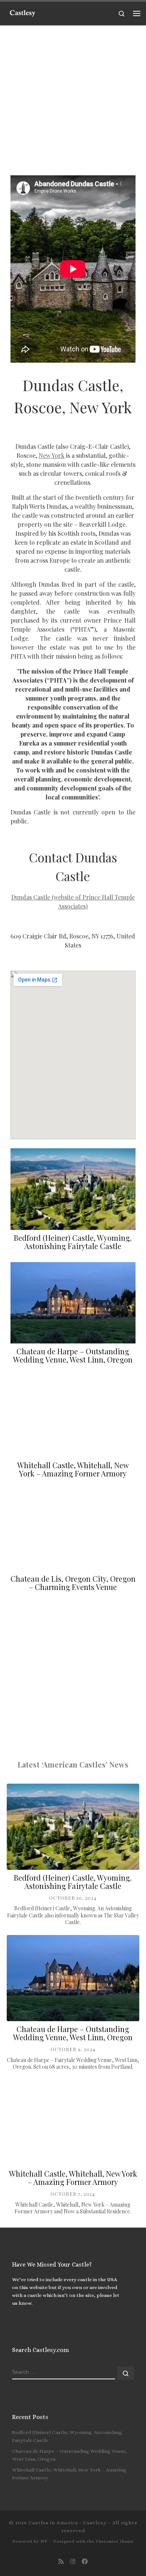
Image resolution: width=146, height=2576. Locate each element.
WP (44, 2541)
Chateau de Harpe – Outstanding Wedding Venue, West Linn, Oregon (73, 1355)
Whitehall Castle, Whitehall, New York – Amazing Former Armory (73, 1469)
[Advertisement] (73, 99)
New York (51, 455)
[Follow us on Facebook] (85, 2562)
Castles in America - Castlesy (67, 2523)
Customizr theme (115, 2541)
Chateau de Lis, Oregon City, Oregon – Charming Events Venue (73, 1583)
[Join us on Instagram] (73, 2562)
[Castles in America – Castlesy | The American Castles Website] (22, 12)
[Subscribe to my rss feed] (61, 2562)
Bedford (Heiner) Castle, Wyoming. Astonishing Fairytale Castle (73, 1242)
